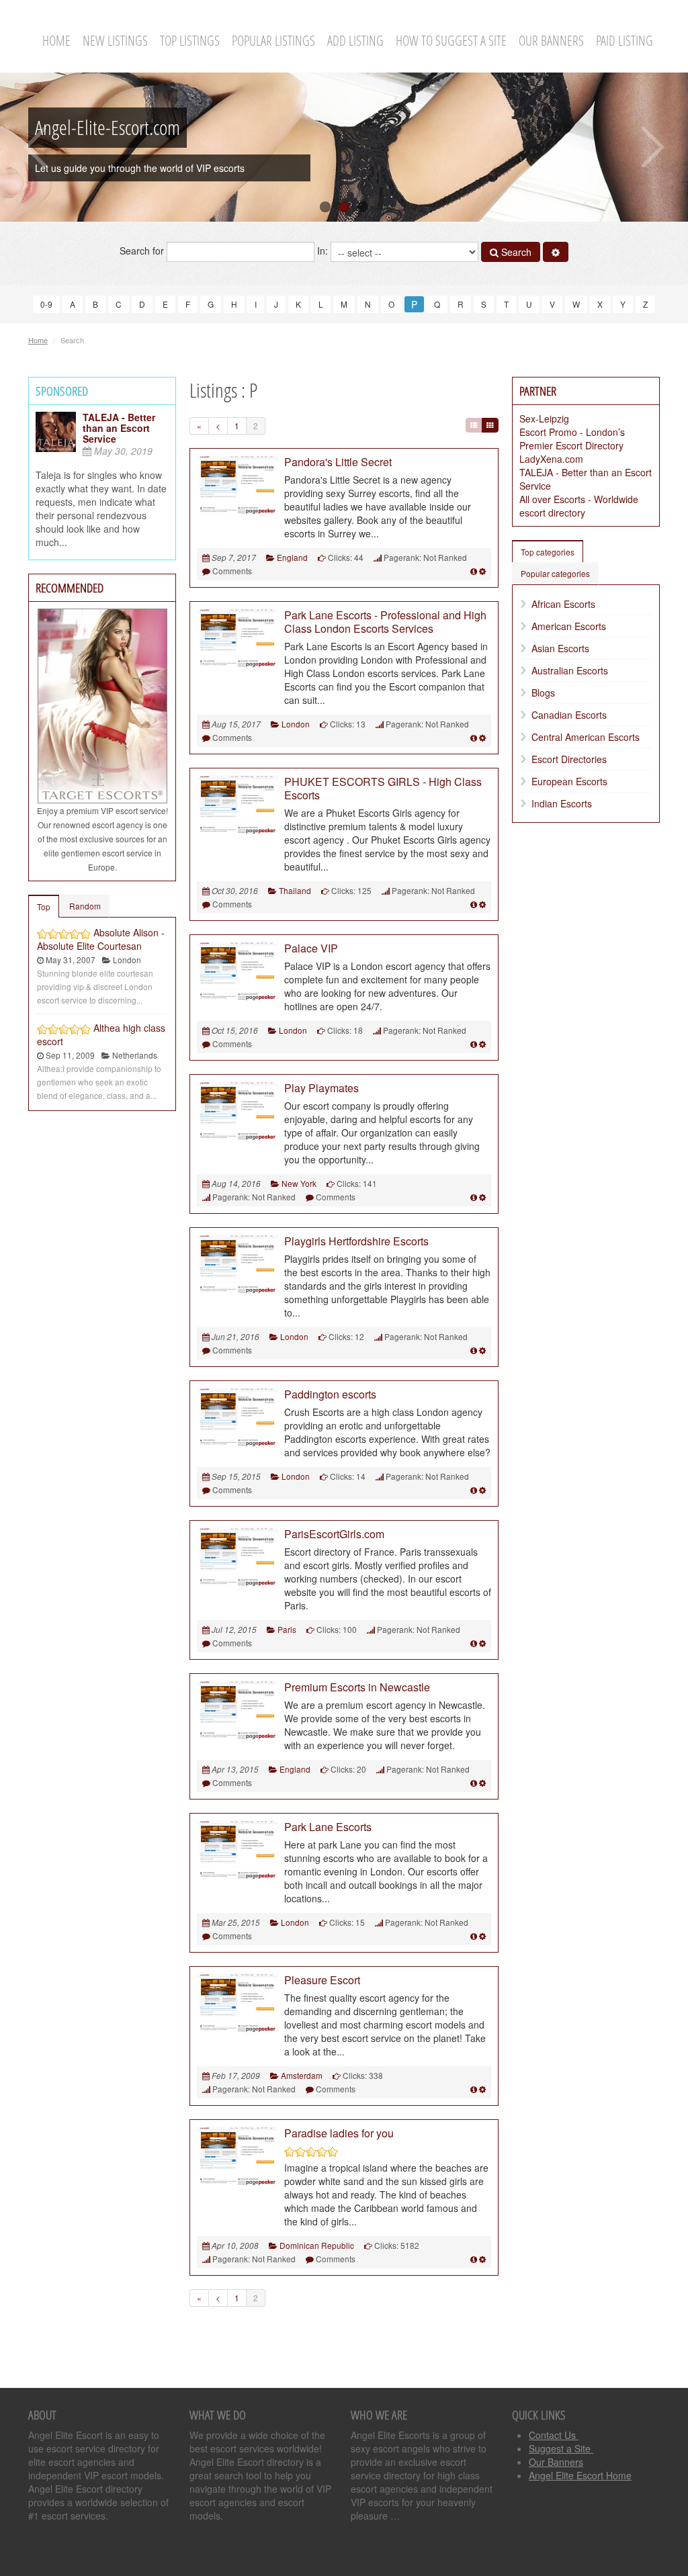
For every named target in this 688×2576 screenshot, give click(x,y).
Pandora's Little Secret (338, 462)
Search (515, 252)
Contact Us (554, 2435)
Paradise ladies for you (339, 2133)
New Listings (115, 41)
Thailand (295, 890)
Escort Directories (569, 759)
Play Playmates (321, 1088)
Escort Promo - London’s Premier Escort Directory (572, 439)
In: (324, 251)
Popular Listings (273, 41)
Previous (35, 147)
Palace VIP (311, 948)
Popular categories (555, 573)
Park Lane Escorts (328, 1827)
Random (85, 906)
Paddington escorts (330, 1394)
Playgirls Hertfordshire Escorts (356, 1241)
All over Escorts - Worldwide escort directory (579, 506)
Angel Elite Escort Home (580, 2475)
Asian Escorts (560, 648)
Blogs (543, 693)
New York (299, 1183)
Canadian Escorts (569, 715)
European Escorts (569, 781)
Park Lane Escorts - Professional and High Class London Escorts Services (385, 622)
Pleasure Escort (322, 1980)
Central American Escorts (586, 737)
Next (653, 147)
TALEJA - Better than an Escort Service (119, 428)
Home (56, 41)
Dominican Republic (317, 2245)
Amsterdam (302, 2075)
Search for (143, 251)
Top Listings (190, 41)
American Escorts (569, 626)
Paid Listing (625, 41)
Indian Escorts (562, 803)
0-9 (46, 304)
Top (44, 906)
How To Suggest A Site (451, 41)
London (296, 724)
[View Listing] (474, 571)
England (292, 557)
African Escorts (563, 604)
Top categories (548, 552)
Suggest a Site (561, 2448)
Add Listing (355, 41)
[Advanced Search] (556, 252)
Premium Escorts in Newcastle (357, 1687)
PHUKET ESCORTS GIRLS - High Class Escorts (383, 788)
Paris (287, 1629)
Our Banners (551, 41)
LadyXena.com (551, 459)
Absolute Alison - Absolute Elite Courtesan (101, 939)
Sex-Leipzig (544, 418)
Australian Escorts (570, 670)
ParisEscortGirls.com (334, 1534)
